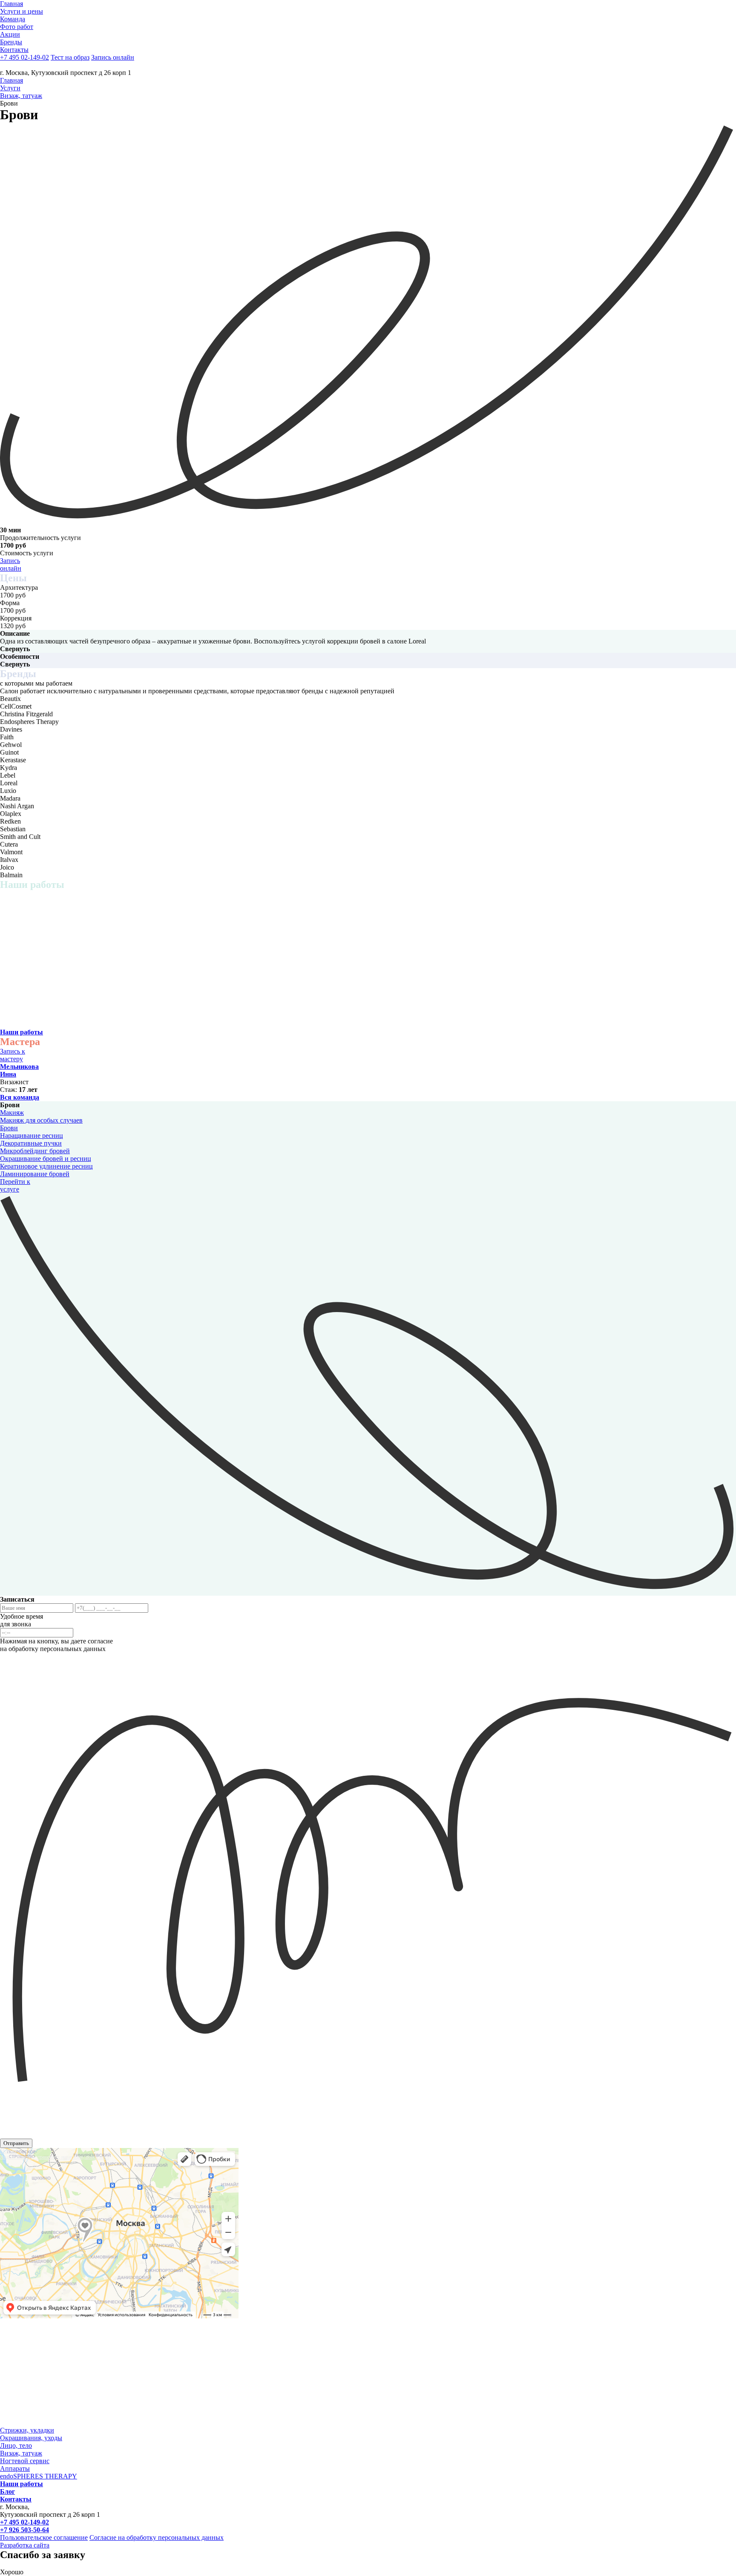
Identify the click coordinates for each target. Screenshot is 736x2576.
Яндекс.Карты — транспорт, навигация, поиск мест (55, 2157)
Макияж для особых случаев (41, 1120)
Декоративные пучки (31, 1143)
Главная (11, 80)
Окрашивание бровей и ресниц (46, 1159)
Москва (8, 2151)
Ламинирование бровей (35, 1174)
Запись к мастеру (13, 1055)
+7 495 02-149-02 (24, 57)
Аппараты (15, 2468)
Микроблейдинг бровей (35, 1151)
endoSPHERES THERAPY (39, 2476)
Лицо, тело (16, 2445)
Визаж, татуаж (21, 96)
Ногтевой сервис (25, 2461)
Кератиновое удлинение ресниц (46, 1166)
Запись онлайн (11, 564)
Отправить (16, 2143)
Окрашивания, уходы (31, 2438)
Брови (9, 1128)
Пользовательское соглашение (44, 2537)
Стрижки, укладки (27, 2430)
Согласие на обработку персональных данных (157, 2537)
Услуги (10, 88)
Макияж (12, 1113)
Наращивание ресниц (32, 1136)
